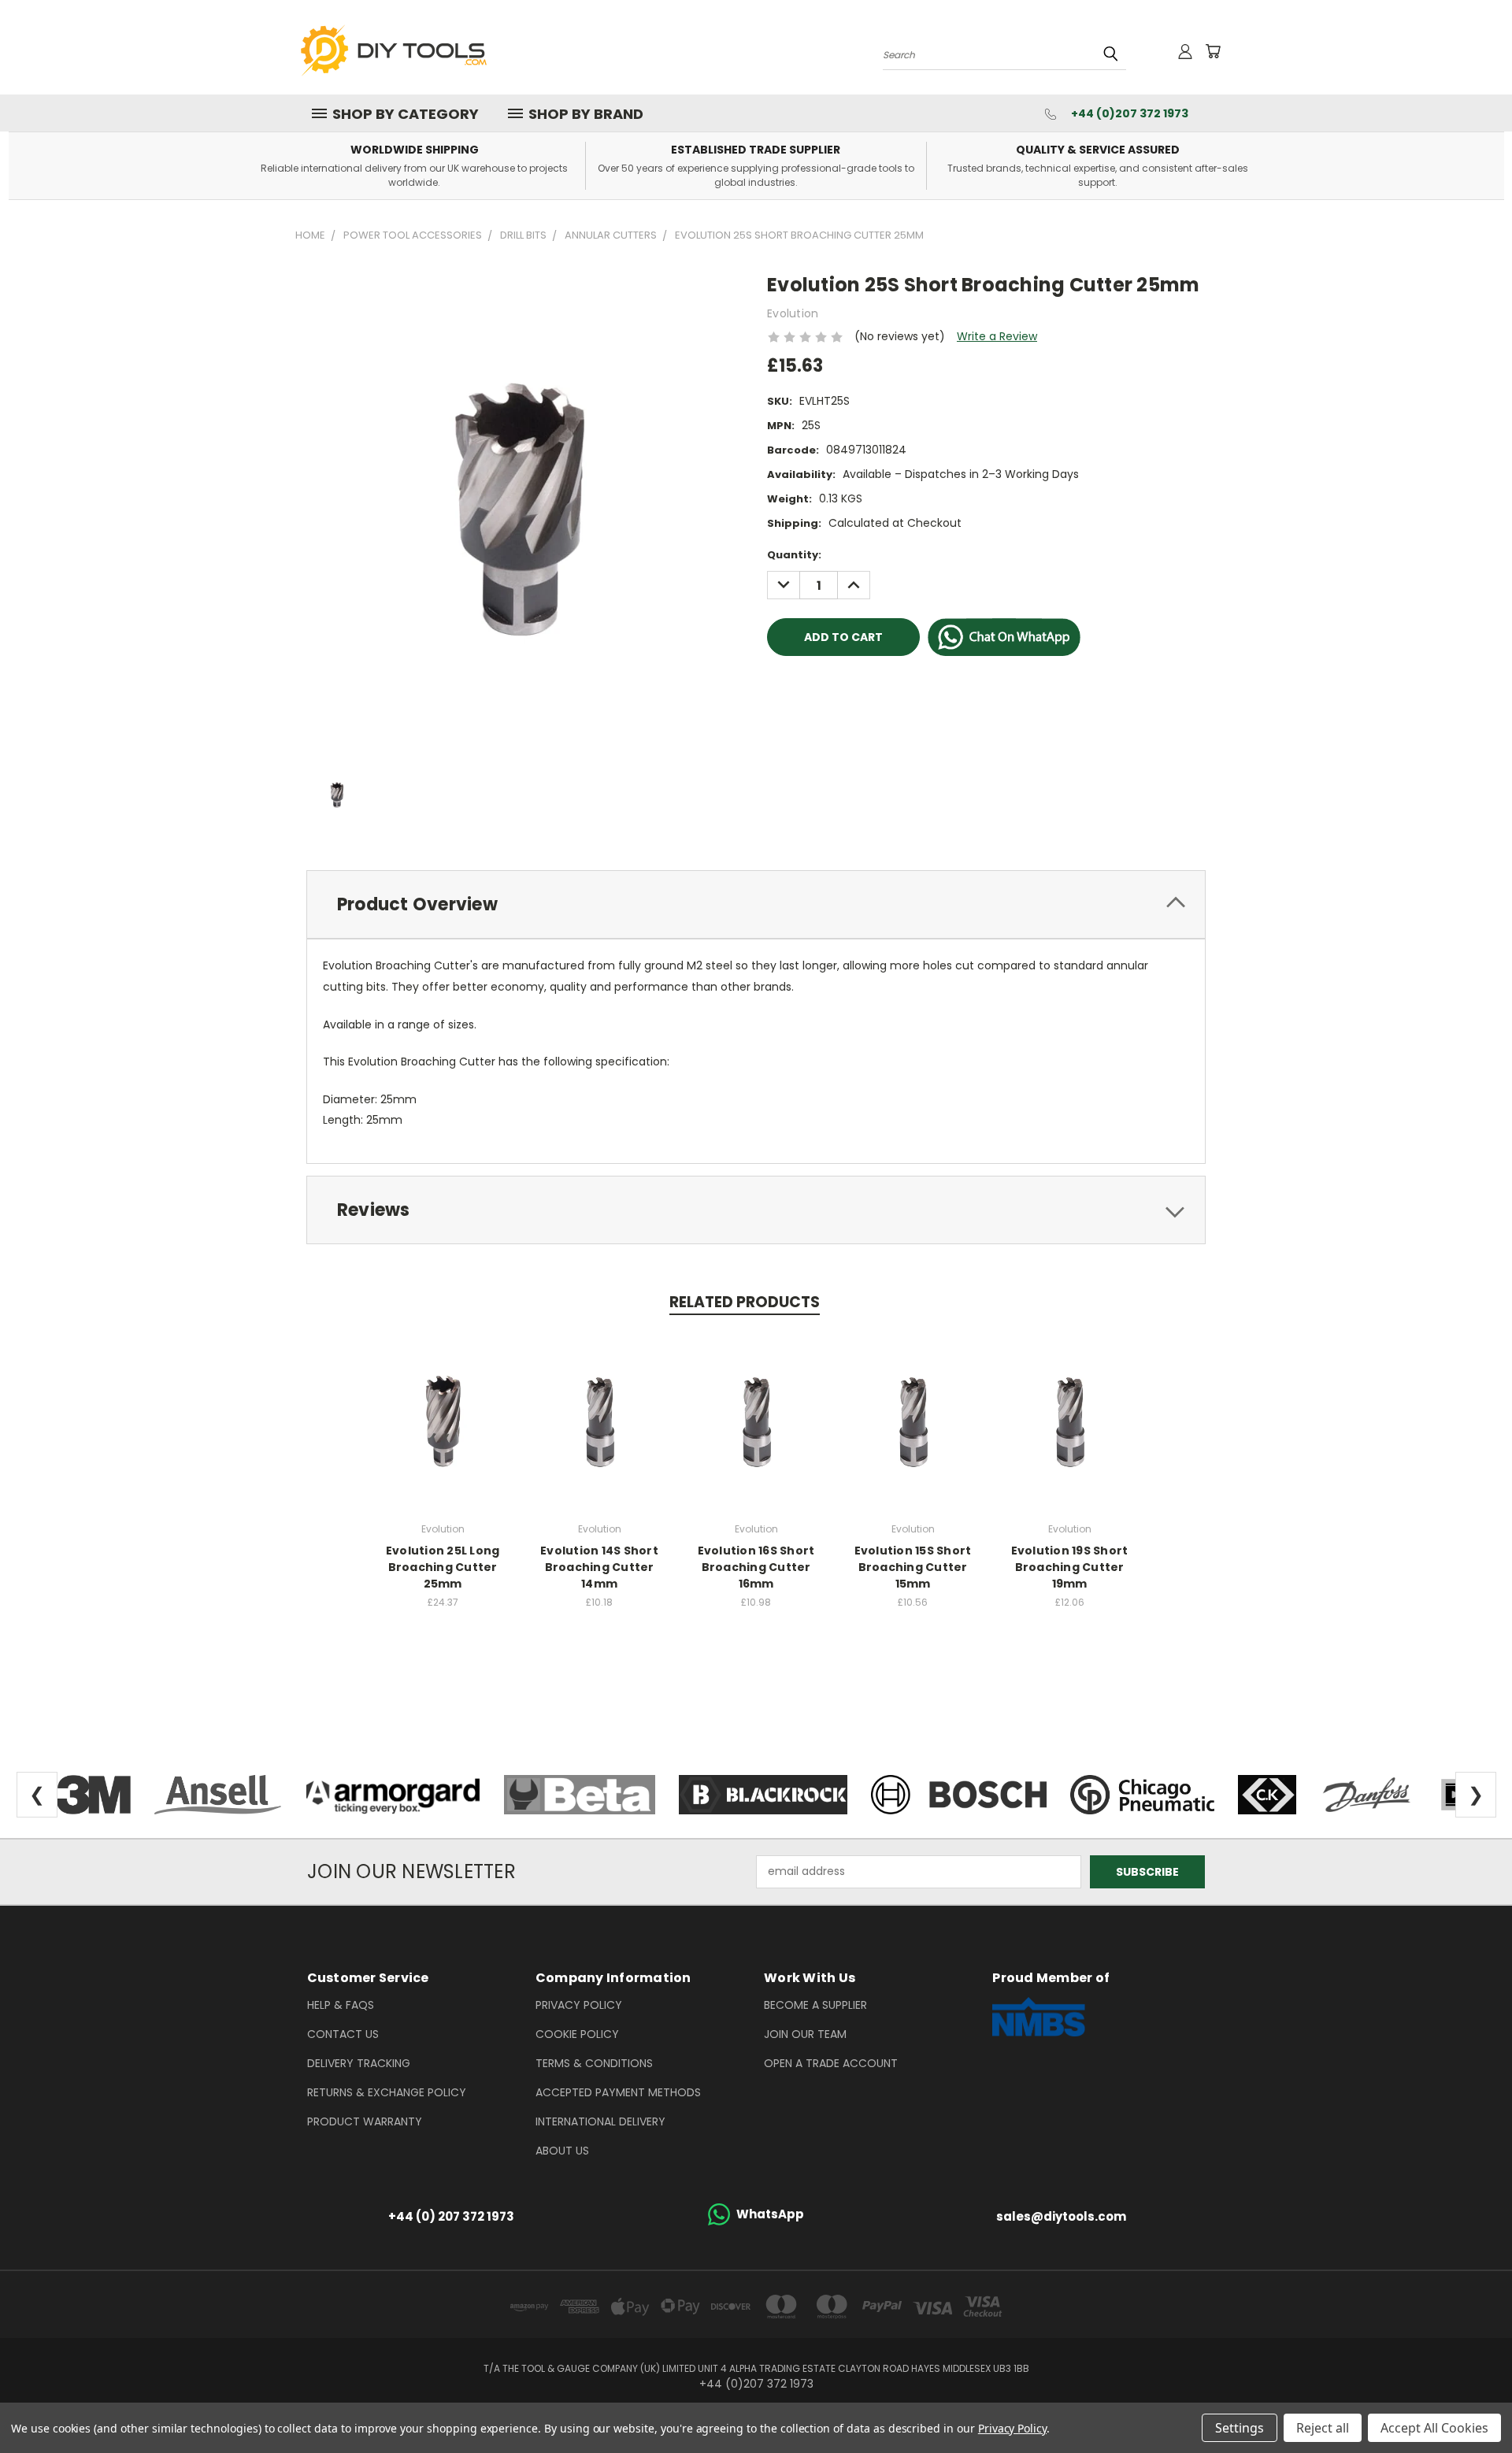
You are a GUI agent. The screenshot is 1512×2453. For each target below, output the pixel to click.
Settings (1240, 2428)
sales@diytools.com (1061, 2216)
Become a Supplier (815, 2005)
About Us (562, 2151)
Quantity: (794, 555)
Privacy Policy (579, 2005)
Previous (1471, 2404)
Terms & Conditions (594, 2063)
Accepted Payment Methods (618, 2092)
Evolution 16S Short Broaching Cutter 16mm (756, 1567)
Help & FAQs (341, 2005)
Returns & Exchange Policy (387, 2092)
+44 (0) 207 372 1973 (451, 2216)
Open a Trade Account (831, 2063)
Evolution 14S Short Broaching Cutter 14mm (599, 1567)
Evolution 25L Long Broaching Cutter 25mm (443, 1567)
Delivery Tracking (359, 2063)
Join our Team (805, 2034)
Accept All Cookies (1434, 2428)
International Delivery (600, 2121)
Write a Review (997, 336)
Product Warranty (365, 2121)
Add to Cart (443, 1419)
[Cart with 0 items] (1213, 51)
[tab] (756, 904)
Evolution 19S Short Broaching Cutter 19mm (1070, 1567)
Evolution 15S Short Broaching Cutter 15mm (913, 1567)
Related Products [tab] (745, 1302)
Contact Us (343, 2034)
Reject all (1323, 2428)
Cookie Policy (577, 2034)
